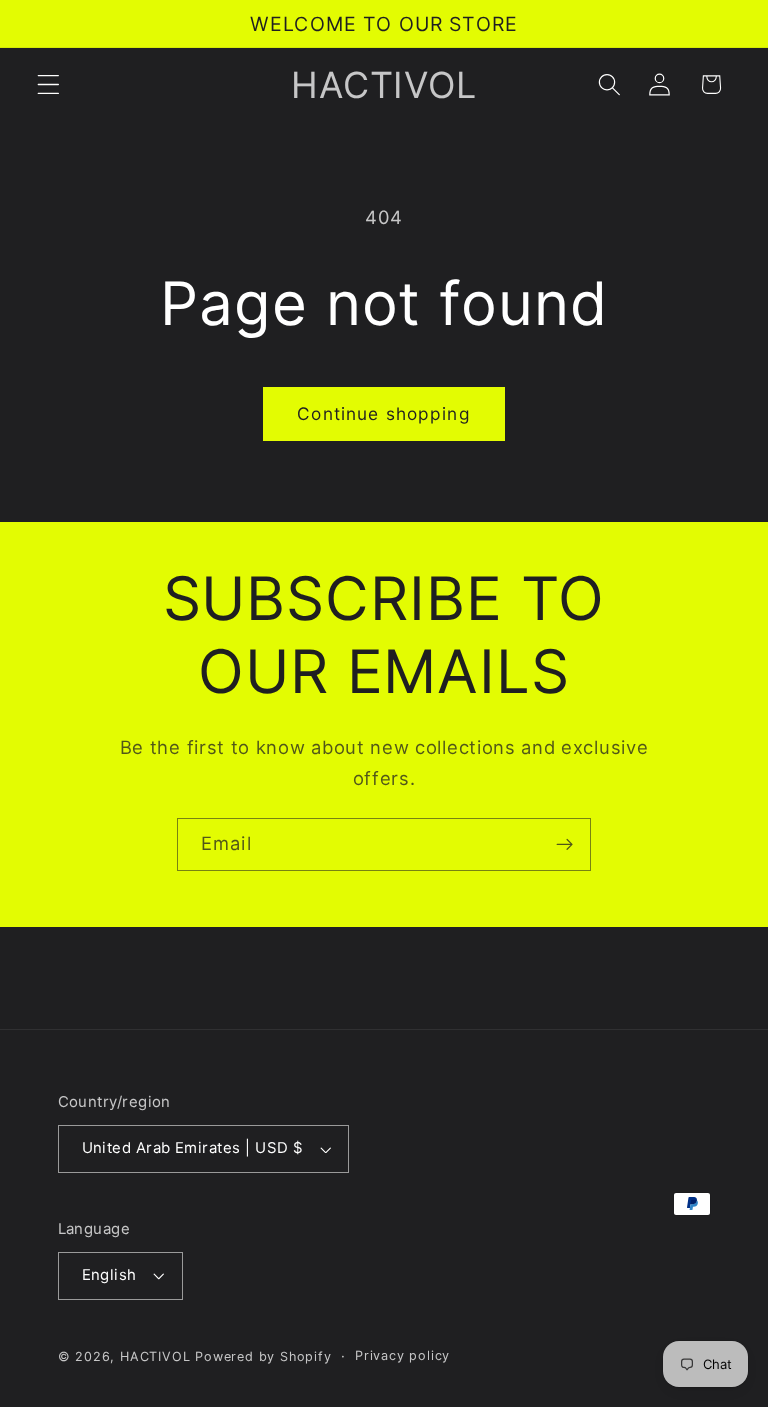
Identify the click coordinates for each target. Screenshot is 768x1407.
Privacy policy (402, 1355)
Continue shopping (384, 413)
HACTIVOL (155, 1356)
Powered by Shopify (263, 1356)
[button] (48, 84)
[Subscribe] (564, 845)
